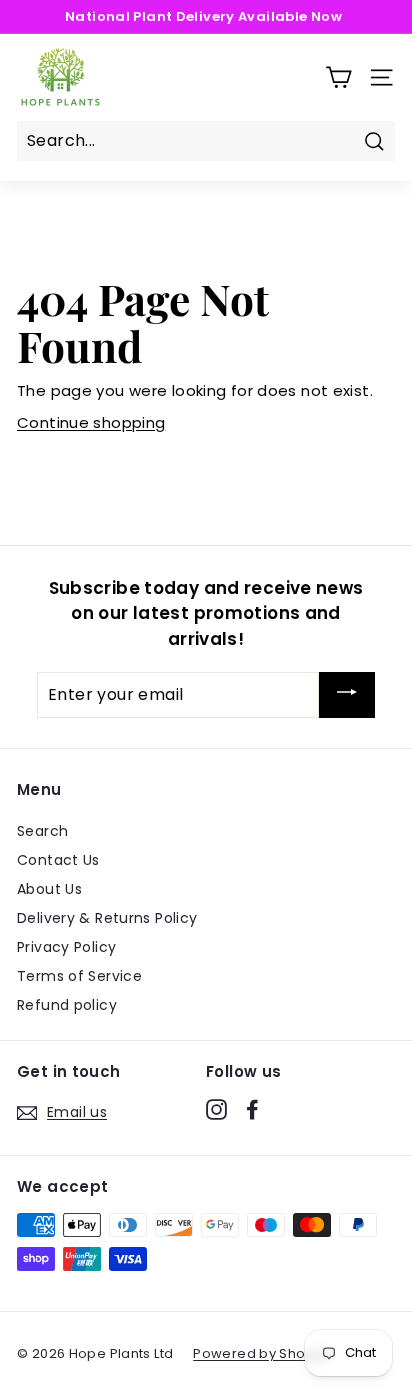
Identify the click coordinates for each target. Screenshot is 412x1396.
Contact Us (58, 860)
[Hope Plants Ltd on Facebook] (252, 1109)
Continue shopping (91, 422)
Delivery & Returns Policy (107, 918)
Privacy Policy (66, 947)
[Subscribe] (347, 695)
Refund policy (67, 1005)
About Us (49, 889)
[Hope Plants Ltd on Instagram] (216, 1109)
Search (42, 831)
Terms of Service (79, 976)
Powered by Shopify (261, 1353)
